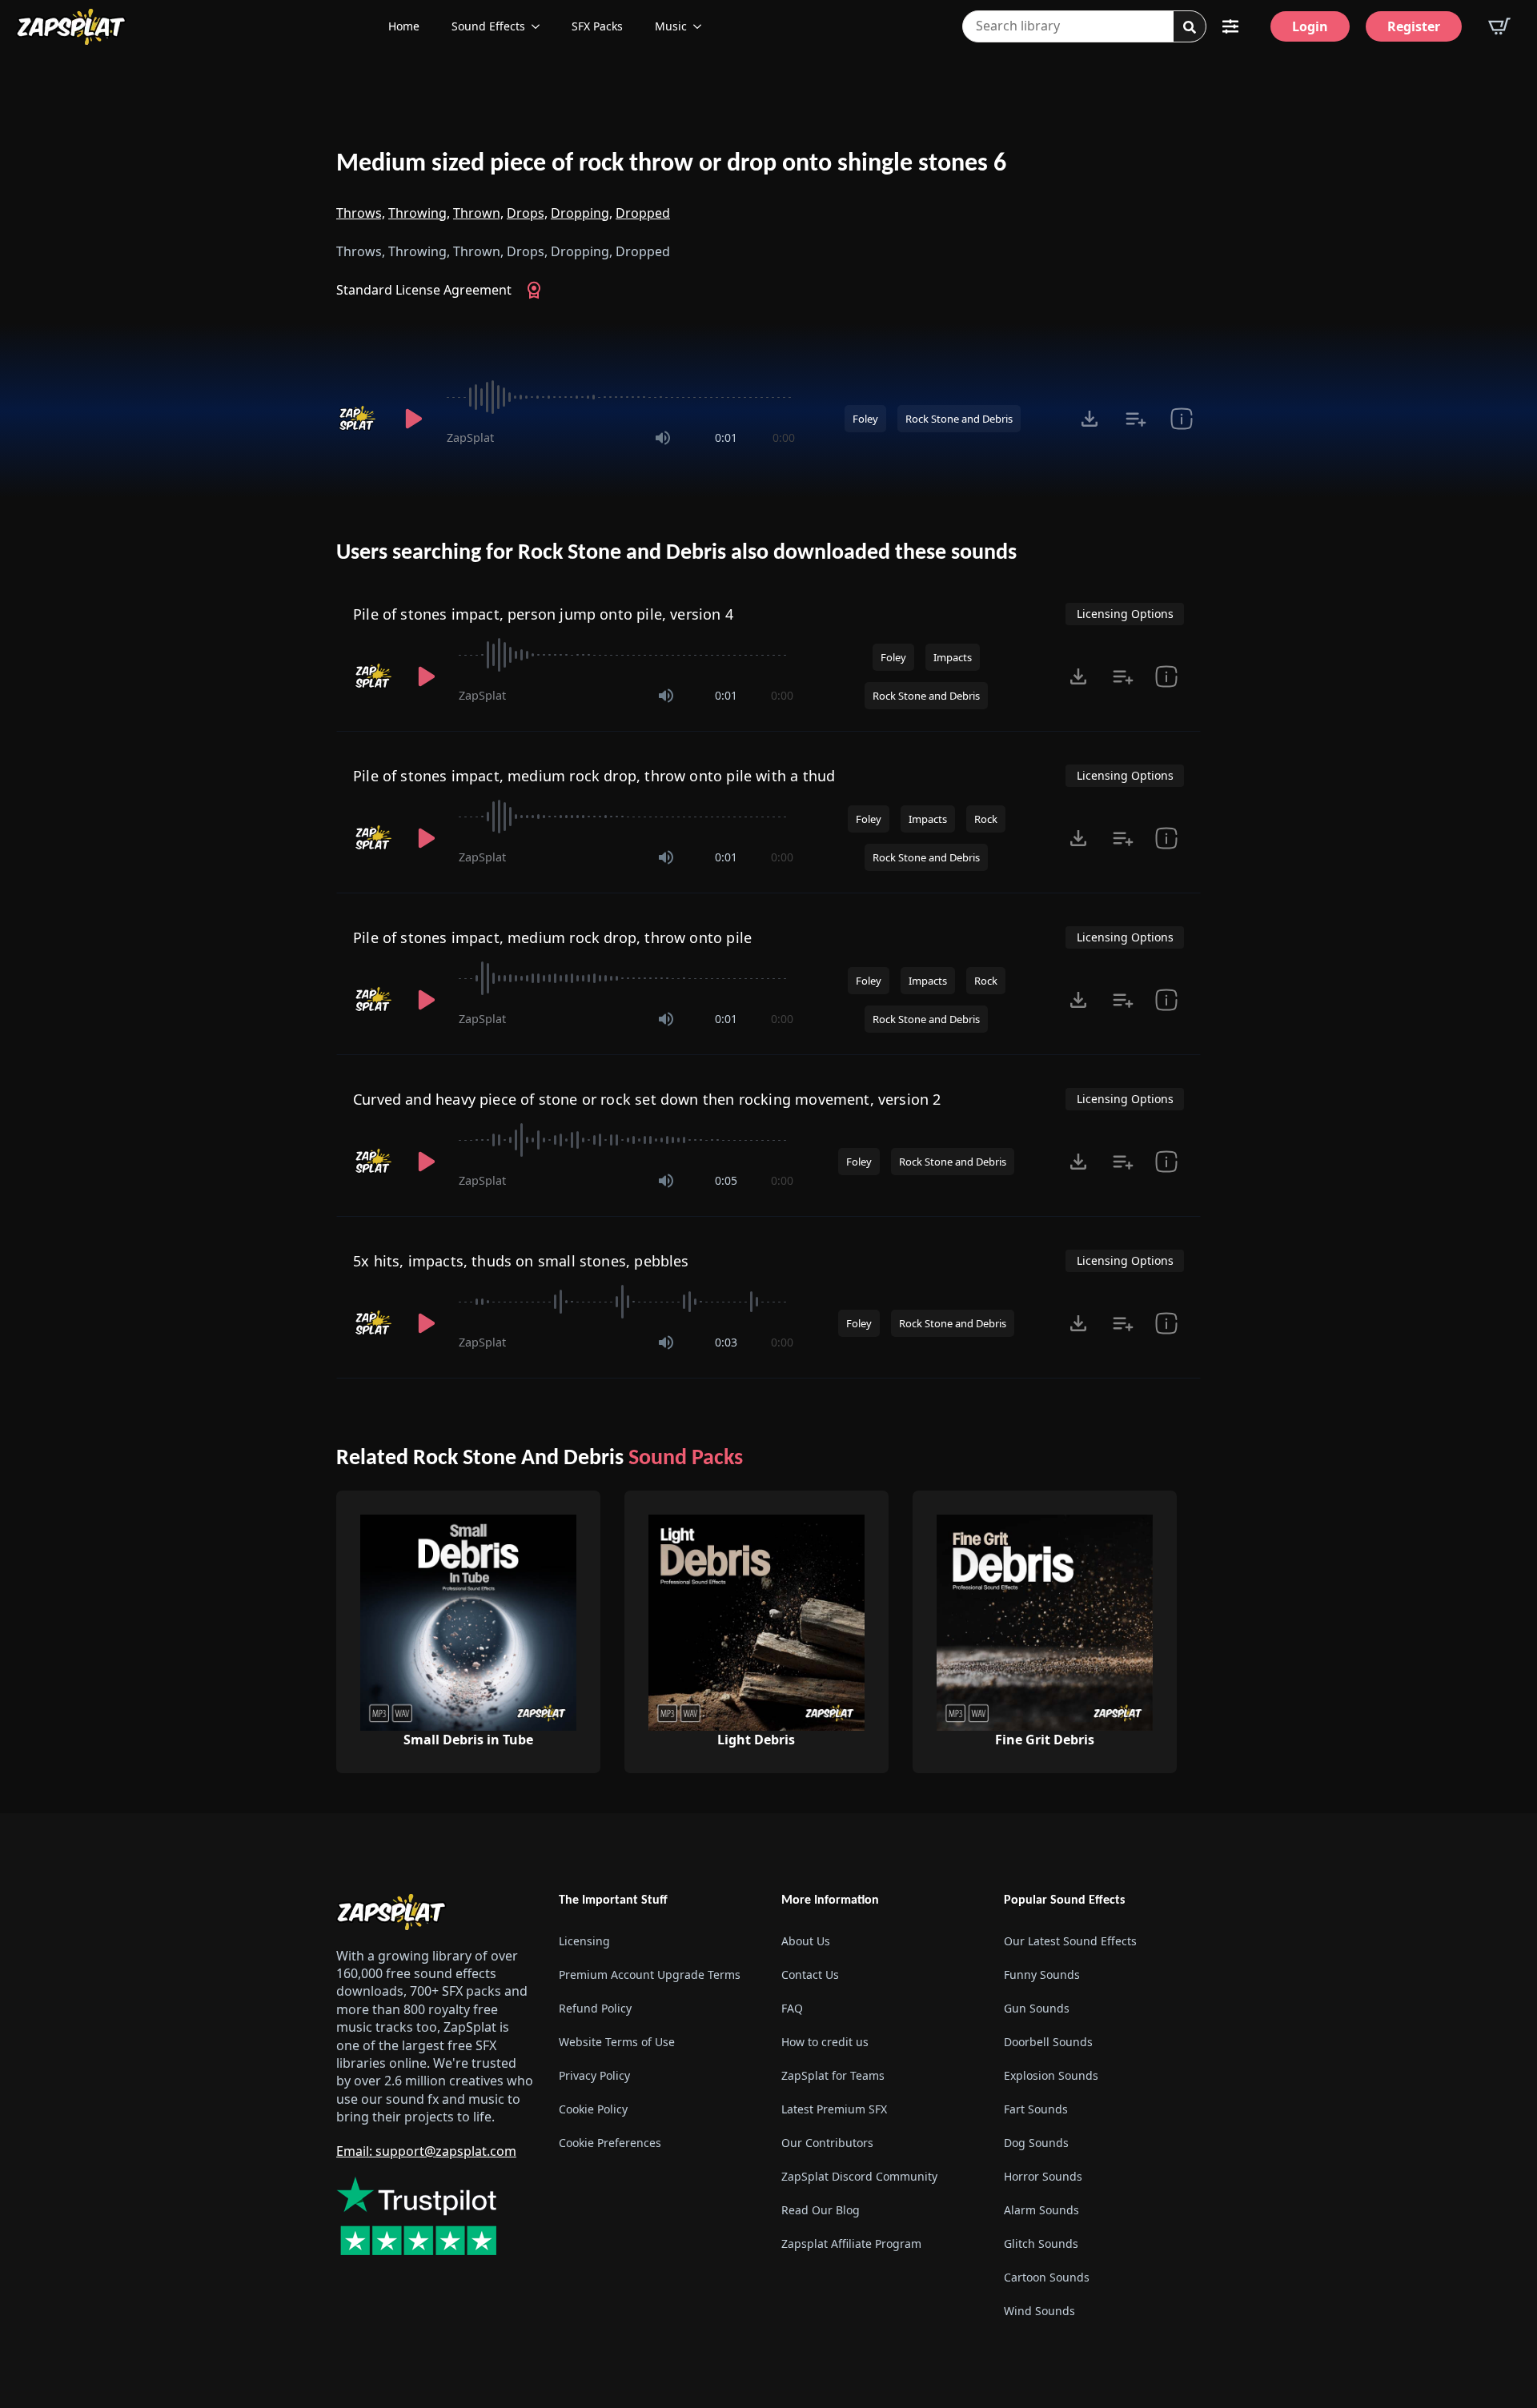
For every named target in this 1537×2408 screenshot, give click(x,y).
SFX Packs (597, 26)
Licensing (584, 1941)
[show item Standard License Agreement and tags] (1181, 419)
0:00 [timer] (784, 437)
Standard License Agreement (424, 290)
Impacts (953, 657)
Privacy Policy (594, 2075)
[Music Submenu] (702, 26)
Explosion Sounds (1051, 2075)
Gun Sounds (1037, 2008)
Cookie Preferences (610, 2143)
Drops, (527, 213)
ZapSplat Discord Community (859, 2176)
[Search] (1190, 27)
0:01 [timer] (726, 437)
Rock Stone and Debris (959, 419)
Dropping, (582, 213)
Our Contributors (827, 2143)
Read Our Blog (821, 2210)
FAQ (792, 2008)
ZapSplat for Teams (833, 2075)
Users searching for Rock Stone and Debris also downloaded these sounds (676, 553)
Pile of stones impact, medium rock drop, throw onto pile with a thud (594, 776)
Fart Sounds (1036, 2109)
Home (404, 26)
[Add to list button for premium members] (1136, 419)
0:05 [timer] (726, 1180)
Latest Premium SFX (834, 2109)
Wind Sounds (1039, 2311)
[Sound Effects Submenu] (540, 26)
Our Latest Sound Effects (1070, 1941)
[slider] (621, 397)
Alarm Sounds (1041, 2210)
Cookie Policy (593, 2109)
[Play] (413, 419)
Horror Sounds (1043, 2176)
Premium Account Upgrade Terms (650, 1975)
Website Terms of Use (617, 2042)
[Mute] (663, 438)
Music (671, 26)
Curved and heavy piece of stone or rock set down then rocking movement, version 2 (647, 1099)
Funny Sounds (1042, 1975)
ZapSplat (470, 437)
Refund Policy (595, 2008)
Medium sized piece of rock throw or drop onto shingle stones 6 (671, 164)
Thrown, (478, 213)
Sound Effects (488, 26)
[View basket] (1499, 26)
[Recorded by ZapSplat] (359, 419)
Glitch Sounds (1041, 2243)
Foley (865, 419)
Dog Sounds (1036, 2143)
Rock (986, 819)
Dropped (643, 213)
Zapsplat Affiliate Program (851, 2243)
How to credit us (825, 2042)
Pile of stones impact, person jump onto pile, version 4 (543, 614)
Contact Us (810, 1975)
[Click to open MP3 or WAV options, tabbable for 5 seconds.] (1090, 419)
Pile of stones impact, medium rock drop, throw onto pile (552, 937)
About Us (806, 1941)
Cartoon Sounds (1047, 2277)
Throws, (361, 213)
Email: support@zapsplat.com (426, 2151)
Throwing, (419, 213)
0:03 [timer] (726, 1342)
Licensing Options (1125, 614)
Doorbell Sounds (1048, 2042)
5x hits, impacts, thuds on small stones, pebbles (521, 1261)
